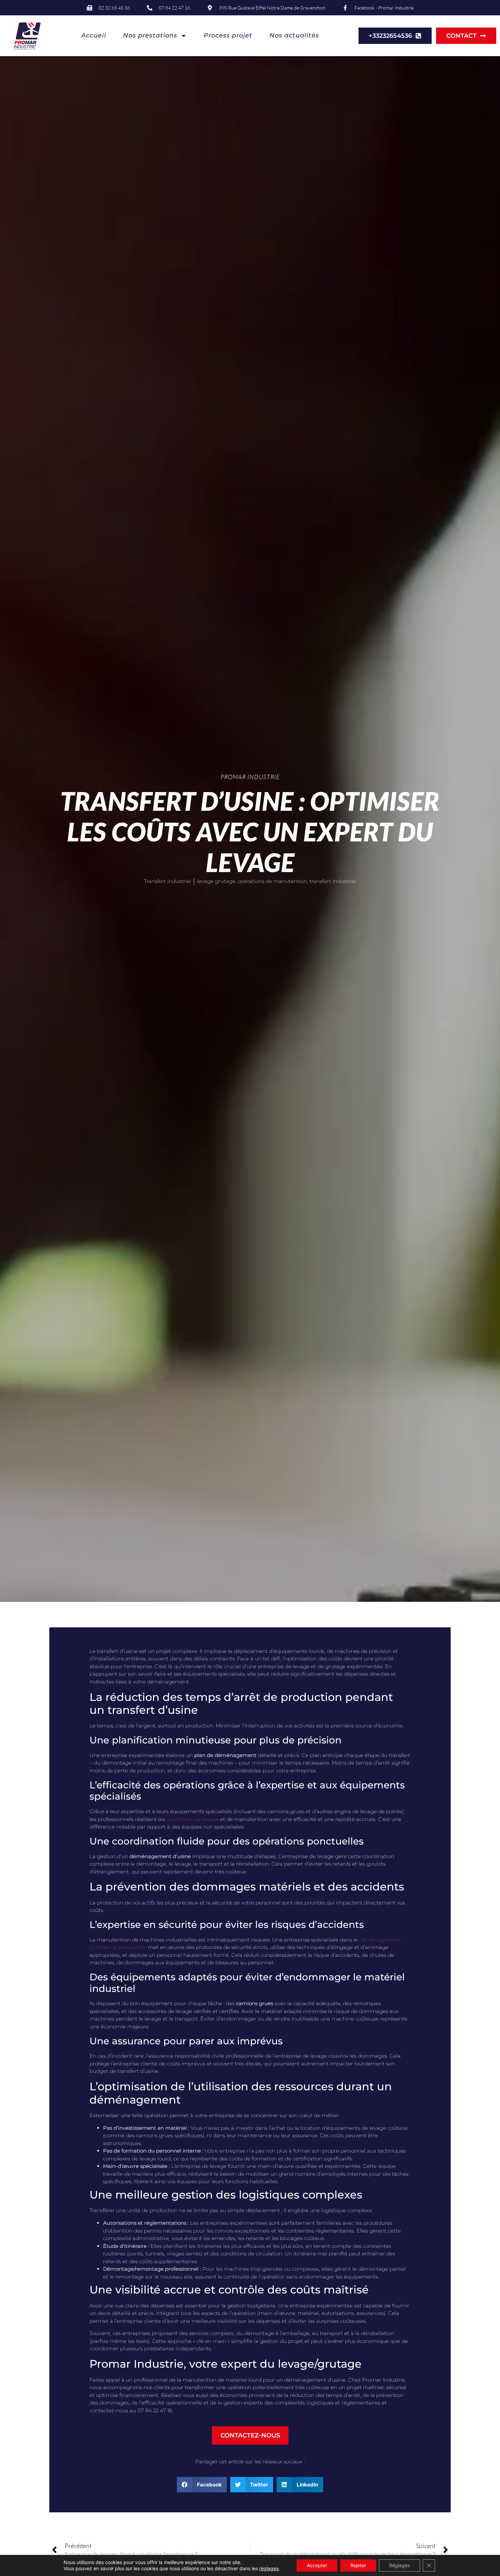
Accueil (94, 35)
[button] (202, 2485)
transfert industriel (333, 881)
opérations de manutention (272, 881)
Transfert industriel (168, 881)
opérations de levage (193, 1819)
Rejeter (358, 2565)
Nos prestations (150, 35)
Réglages (399, 2565)
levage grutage (216, 881)
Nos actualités (294, 35)
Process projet (228, 35)
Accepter (317, 2565)
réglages (269, 2568)
